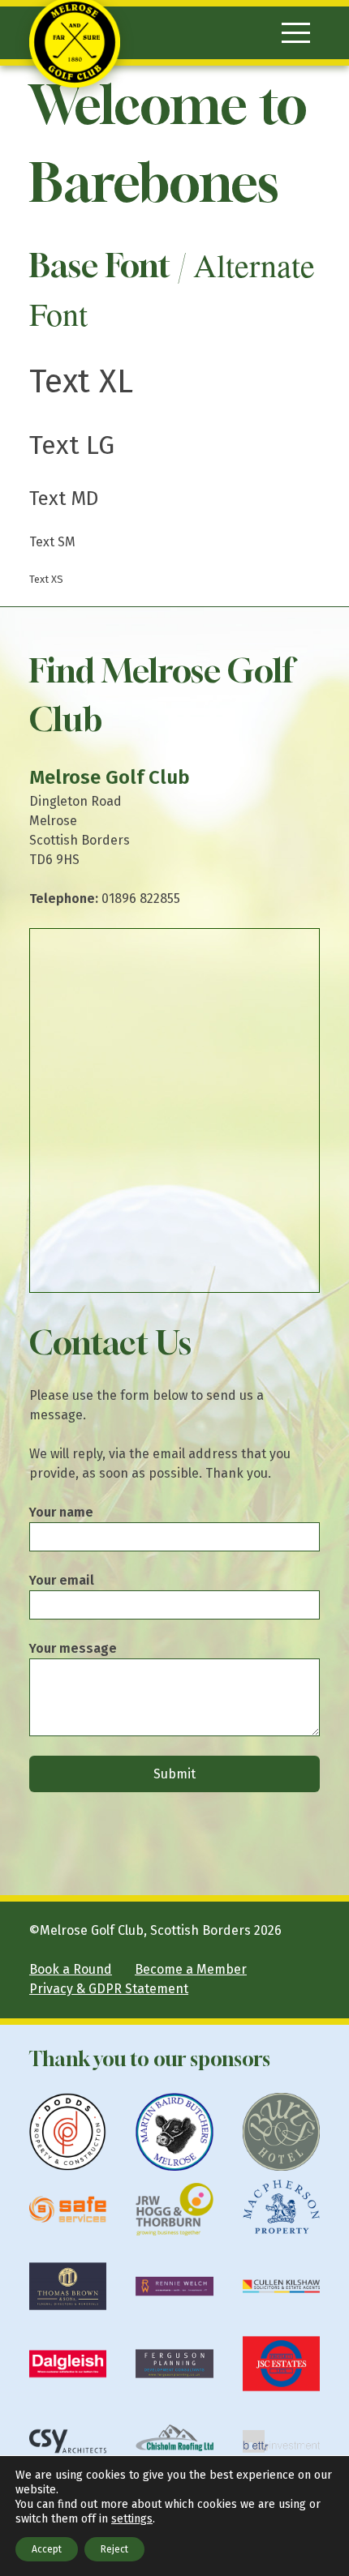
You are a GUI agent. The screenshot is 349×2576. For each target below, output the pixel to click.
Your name (61, 1512)
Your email (62, 1580)
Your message (73, 1648)
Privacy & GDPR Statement (109, 1989)
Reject (114, 2549)
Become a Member (191, 1969)
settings (132, 2519)
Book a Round (71, 1969)
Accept (47, 2549)
